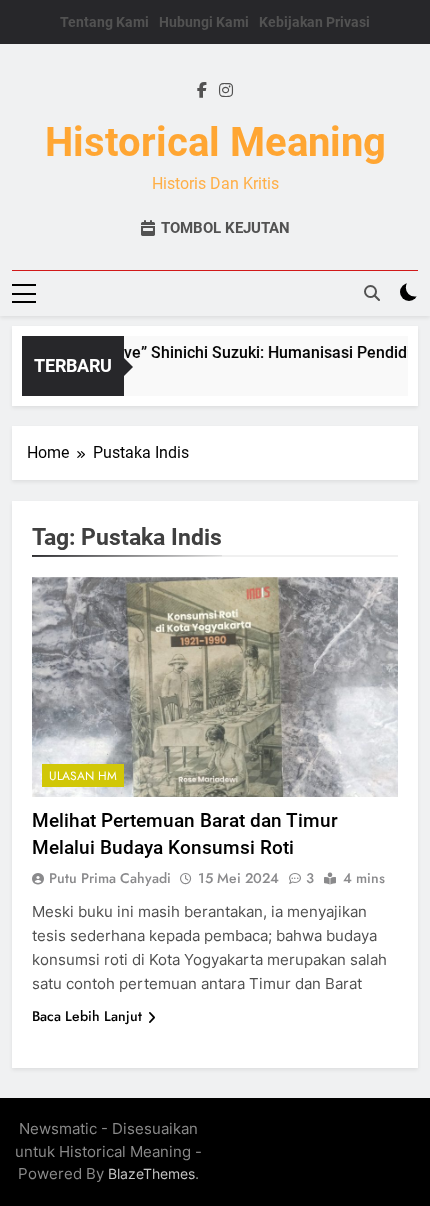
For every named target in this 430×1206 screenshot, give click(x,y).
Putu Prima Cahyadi (110, 878)
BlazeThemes (151, 1173)
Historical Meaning (215, 142)
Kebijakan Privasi (314, 22)
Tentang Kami (104, 22)
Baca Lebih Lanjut (87, 1016)
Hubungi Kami (204, 22)
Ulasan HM (83, 776)
